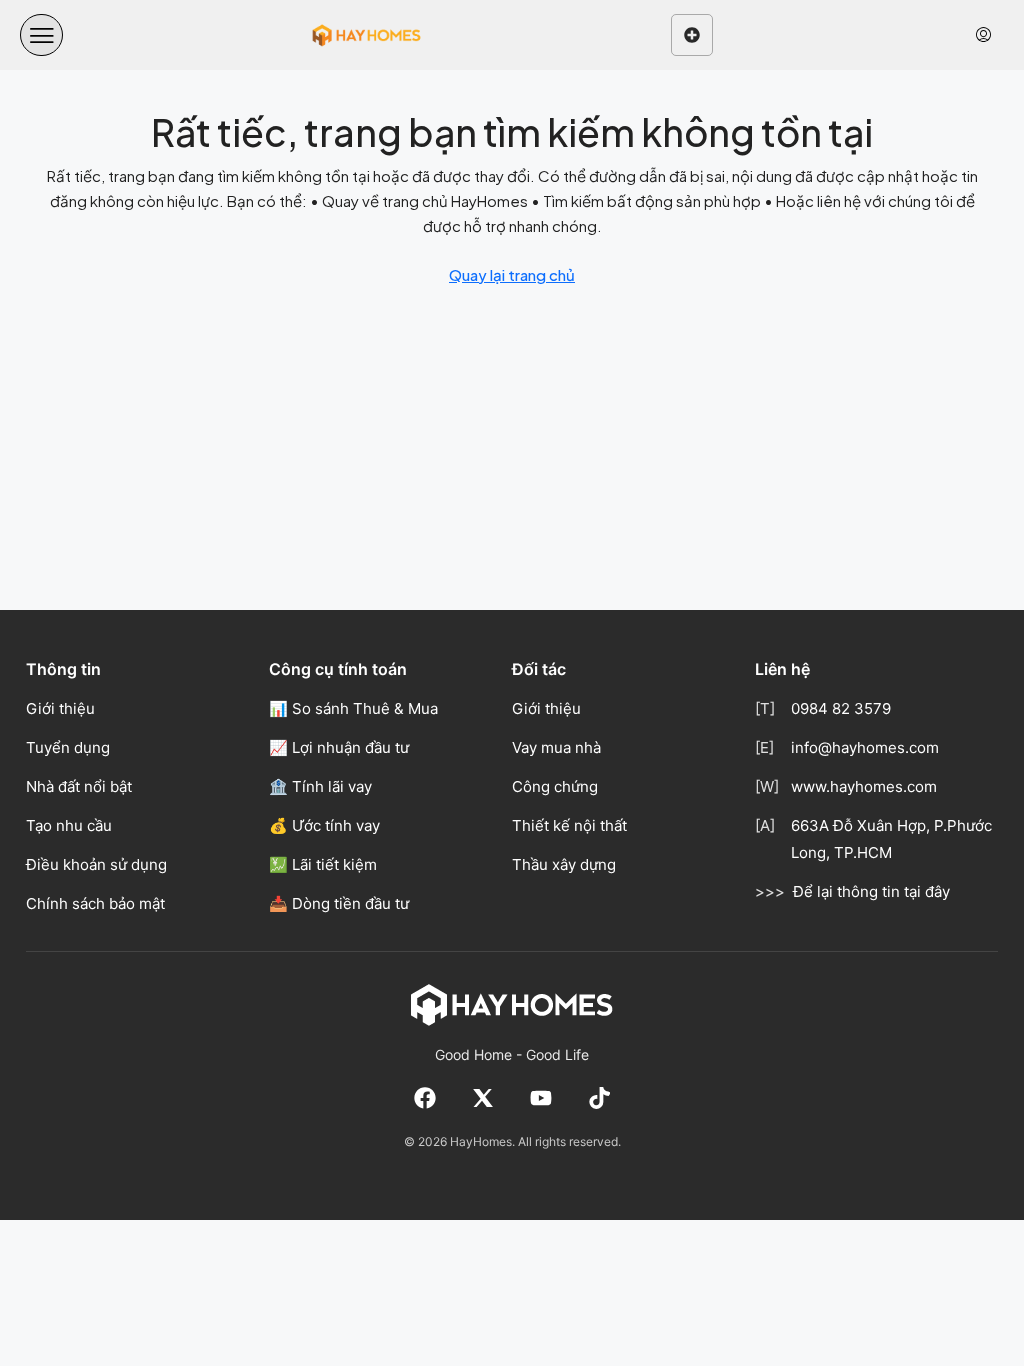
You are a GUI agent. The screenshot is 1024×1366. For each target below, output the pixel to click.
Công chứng (555, 786)
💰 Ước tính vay (324, 825)
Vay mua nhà (556, 747)
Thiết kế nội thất (569, 825)
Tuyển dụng (68, 747)
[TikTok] (599, 1098)
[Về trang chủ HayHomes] (512, 1004)
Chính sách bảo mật (95, 903)
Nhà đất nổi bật (79, 786)
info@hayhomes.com (865, 747)
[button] (41, 35)
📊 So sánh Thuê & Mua (353, 708)
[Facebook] (425, 1098)
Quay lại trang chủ (512, 274)
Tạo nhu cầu (69, 825)
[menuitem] (983, 35)
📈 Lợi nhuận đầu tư (339, 747)
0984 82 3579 (841, 708)
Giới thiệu (60, 708)
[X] (483, 1098)
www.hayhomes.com (864, 786)
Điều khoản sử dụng (96, 864)
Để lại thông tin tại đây (871, 891)
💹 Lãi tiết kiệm (323, 864)
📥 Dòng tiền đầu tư (339, 903)
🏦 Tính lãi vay (320, 786)
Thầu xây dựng (564, 864)
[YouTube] (541, 1098)
